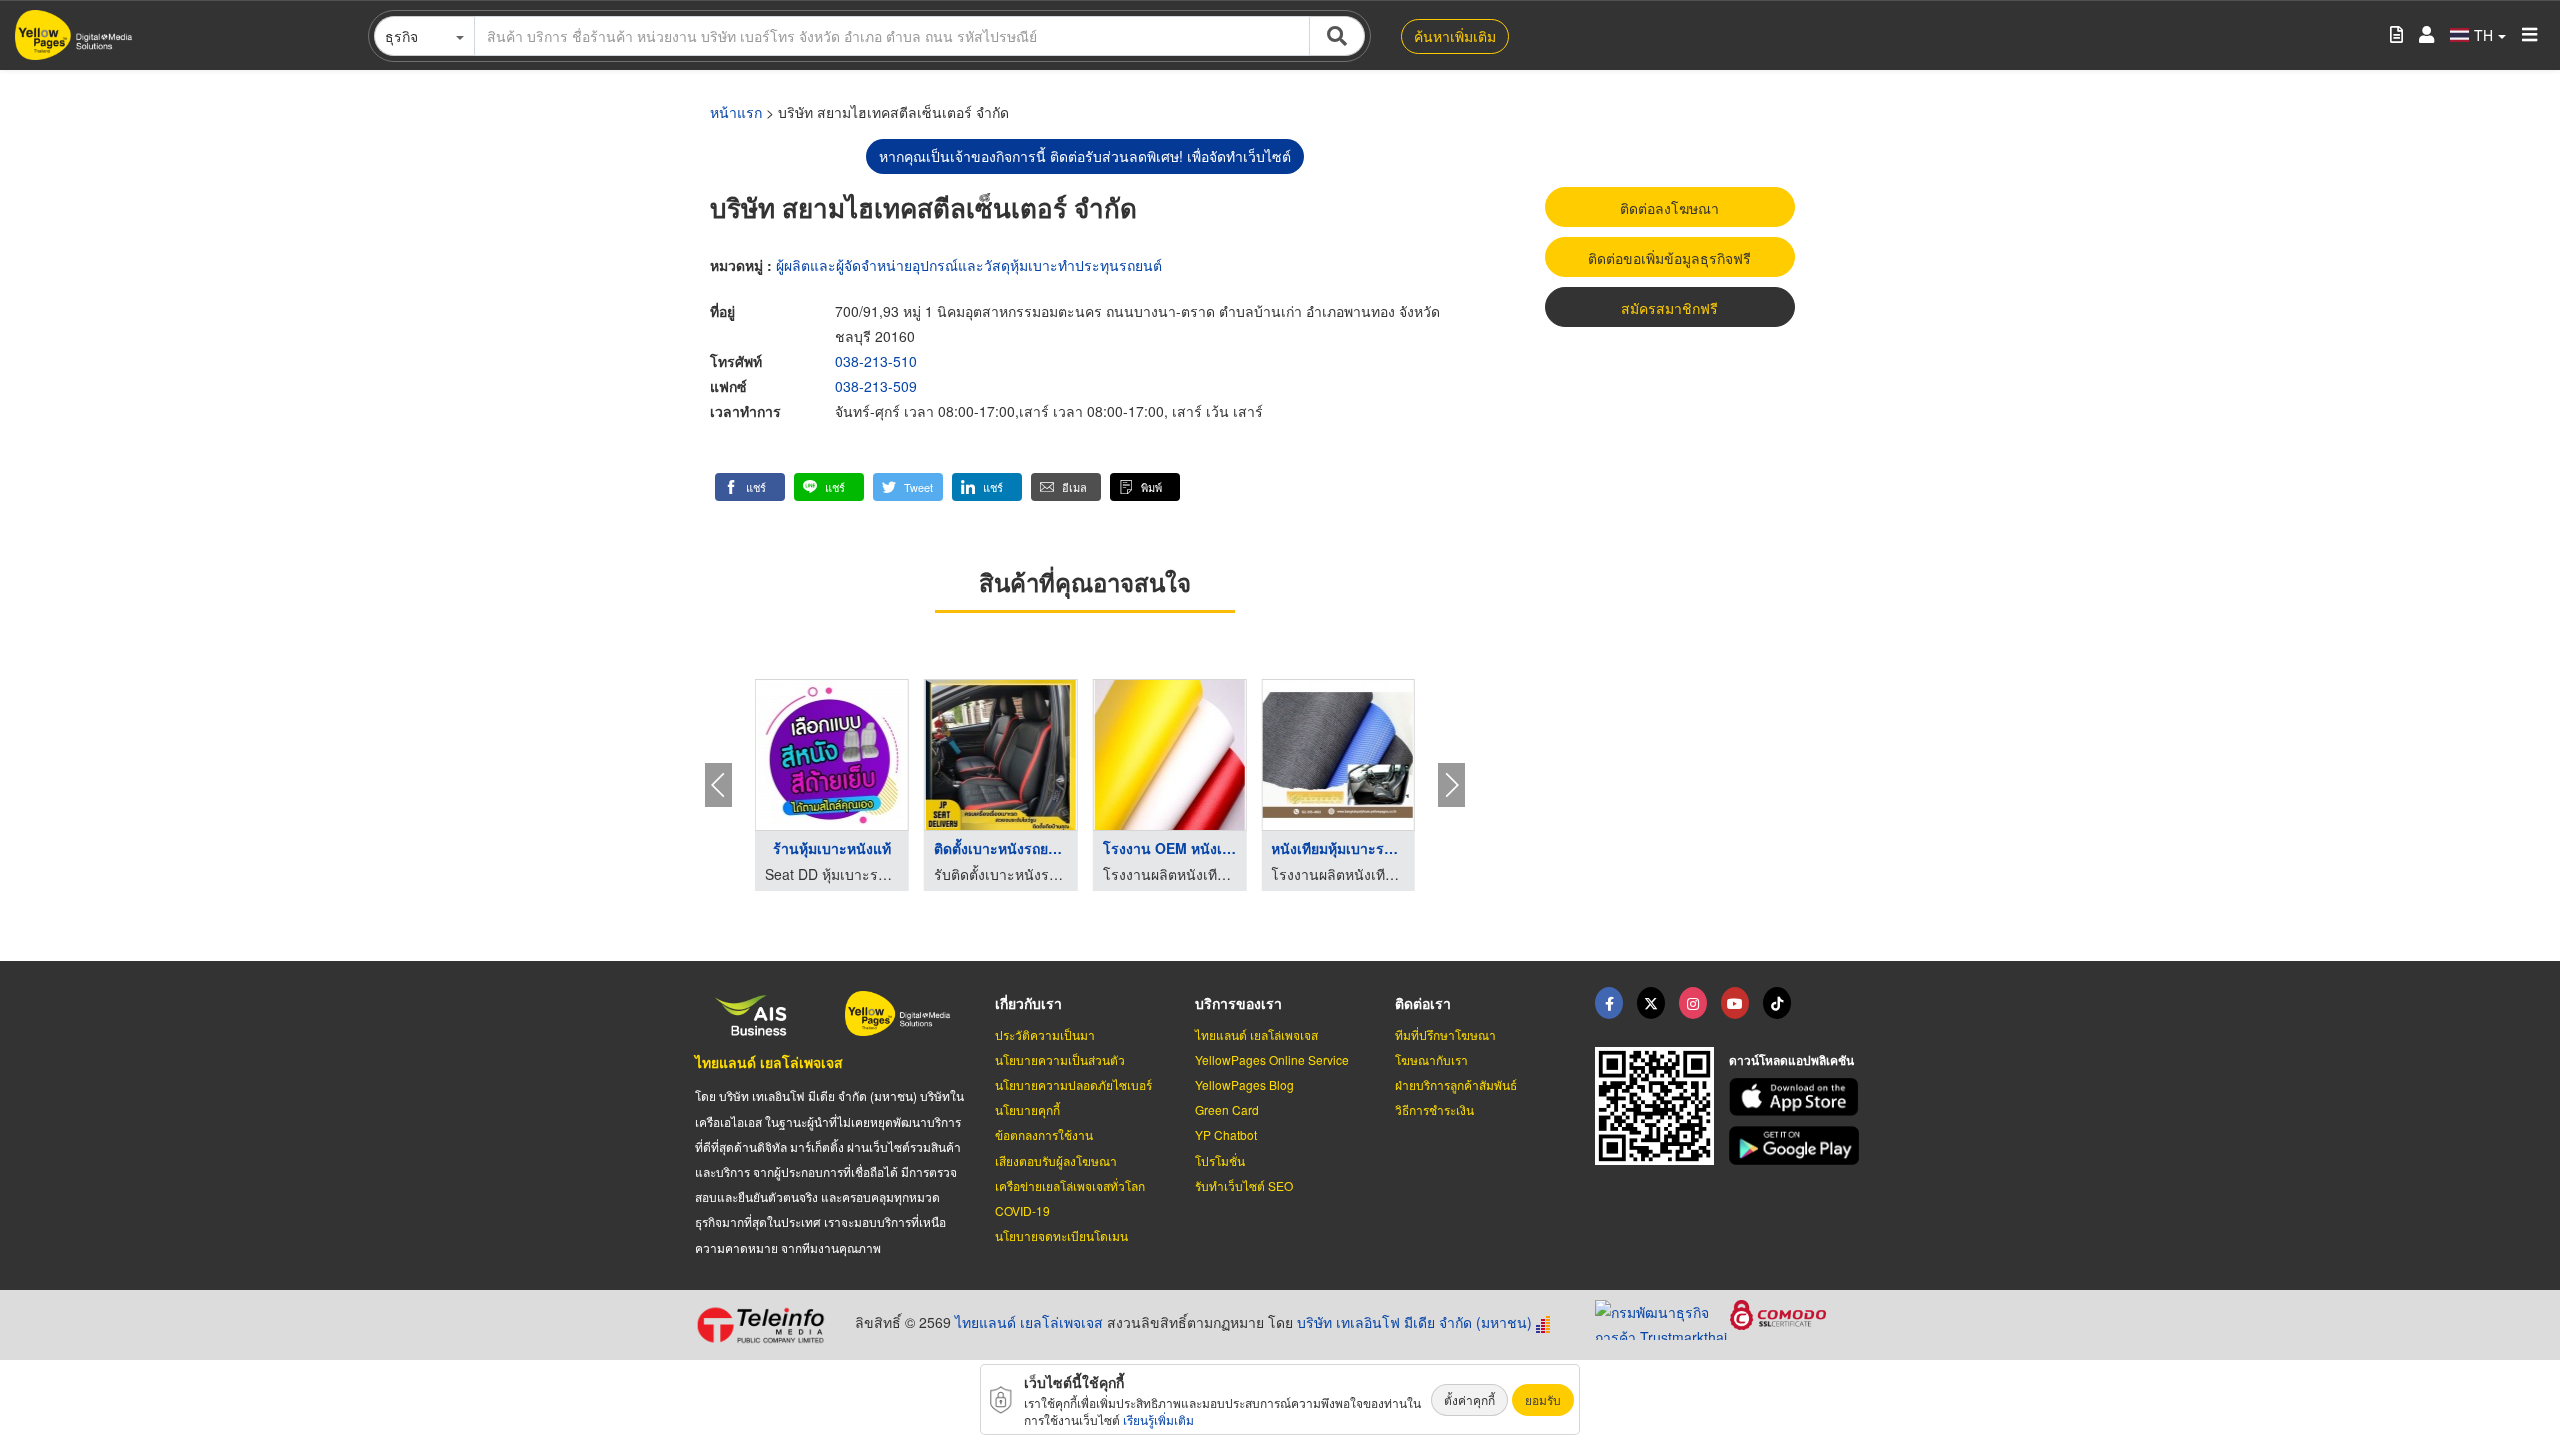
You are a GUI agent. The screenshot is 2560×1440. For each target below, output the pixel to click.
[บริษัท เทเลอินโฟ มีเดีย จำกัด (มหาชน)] (767, 1325)
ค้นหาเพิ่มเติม (1455, 36)
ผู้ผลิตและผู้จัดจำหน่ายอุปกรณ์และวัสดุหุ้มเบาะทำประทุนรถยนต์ (969, 265)
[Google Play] (1797, 1145)
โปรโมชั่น (1220, 1160)
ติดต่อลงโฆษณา (1669, 208)
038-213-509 (876, 386)
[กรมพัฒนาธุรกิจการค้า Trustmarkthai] (1662, 1317)
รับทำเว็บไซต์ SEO (1244, 1185)
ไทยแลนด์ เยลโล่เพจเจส (769, 1062)
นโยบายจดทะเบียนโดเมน (1061, 1235)
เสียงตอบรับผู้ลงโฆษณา (1056, 1160)
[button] (750, 487)
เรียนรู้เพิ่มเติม (1158, 1419)
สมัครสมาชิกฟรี (1669, 308)
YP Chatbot (1226, 1134)
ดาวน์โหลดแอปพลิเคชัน (1791, 1060)
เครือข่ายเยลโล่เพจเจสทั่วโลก (1070, 1185)
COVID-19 (1022, 1210)
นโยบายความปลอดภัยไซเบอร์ (1073, 1084)
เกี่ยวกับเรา (1028, 1003)
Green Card (1227, 1109)
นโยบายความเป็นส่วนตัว (1060, 1059)
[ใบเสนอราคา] (2396, 35)
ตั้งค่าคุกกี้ (1469, 1399)
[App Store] (1797, 1097)
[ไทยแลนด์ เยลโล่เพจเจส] (1651, 1003)
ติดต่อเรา (1423, 1003)
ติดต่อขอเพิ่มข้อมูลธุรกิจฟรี (1669, 258)
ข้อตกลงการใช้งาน (1044, 1134)
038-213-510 (876, 361)
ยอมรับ (1543, 1399)
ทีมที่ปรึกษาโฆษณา (1445, 1034)
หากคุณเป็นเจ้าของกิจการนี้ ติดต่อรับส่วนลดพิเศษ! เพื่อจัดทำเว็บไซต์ (1085, 156)
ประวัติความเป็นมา (1045, 1034)
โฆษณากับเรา (1431, 1059)
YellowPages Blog (1244, 1084)
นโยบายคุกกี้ (1027, 1109)
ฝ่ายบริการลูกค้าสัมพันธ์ (1456, 1084)
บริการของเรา (1238, 1003)
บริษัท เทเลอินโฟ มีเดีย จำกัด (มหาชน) (1414, 1322)
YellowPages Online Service (1272, 1059)
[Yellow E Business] (1609, 1003)
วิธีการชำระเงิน (1434, 1109)
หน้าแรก (736, 112)
